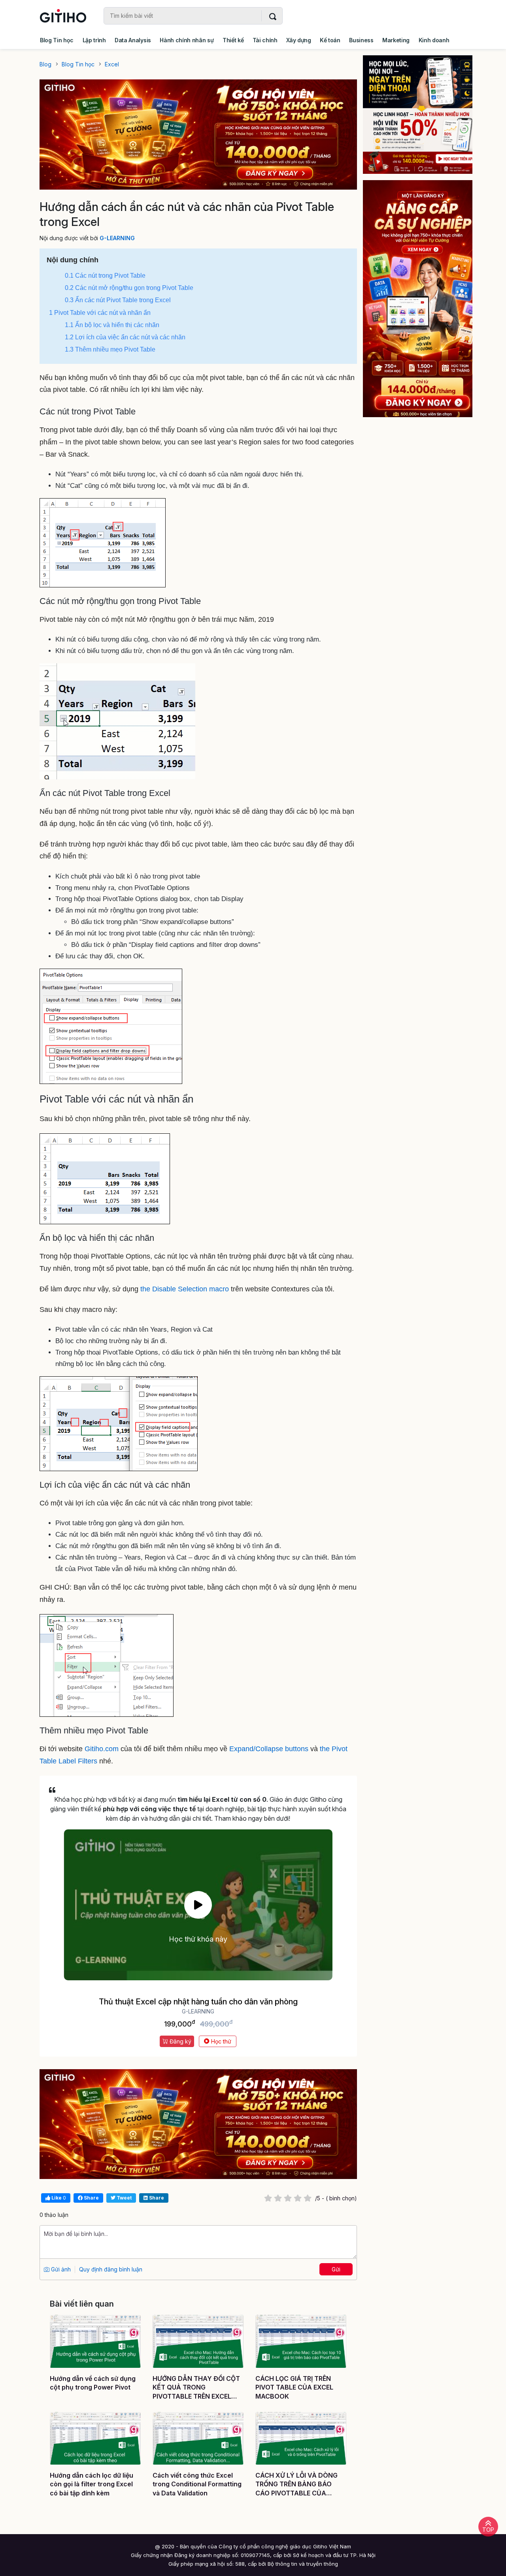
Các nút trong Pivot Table (105, 276)
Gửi (336, 2269)
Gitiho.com (103, 1749)
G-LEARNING (117, 238)
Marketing (396, 40)
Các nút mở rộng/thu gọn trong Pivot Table (129, 288)
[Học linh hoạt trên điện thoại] (418, 115)
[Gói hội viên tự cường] (418, 299)
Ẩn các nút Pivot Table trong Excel (118, 300)
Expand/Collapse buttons (269, 1749)
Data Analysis (133, 40)
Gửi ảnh (60, 2269)
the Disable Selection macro (185, 1289)
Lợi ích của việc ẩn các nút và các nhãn (125, 337)
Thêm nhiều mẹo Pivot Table (110, 349)
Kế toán (330, 40)
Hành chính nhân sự (187, 40)
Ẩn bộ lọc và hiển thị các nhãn (112, 325)
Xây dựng (298, 40)
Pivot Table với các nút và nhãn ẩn (100, 313)
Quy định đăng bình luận (111, 2269)
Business (361, 40)
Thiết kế (233, 40)
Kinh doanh (434, 40)
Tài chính (265, 40)
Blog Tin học (57, 40)
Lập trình (94, 40)
